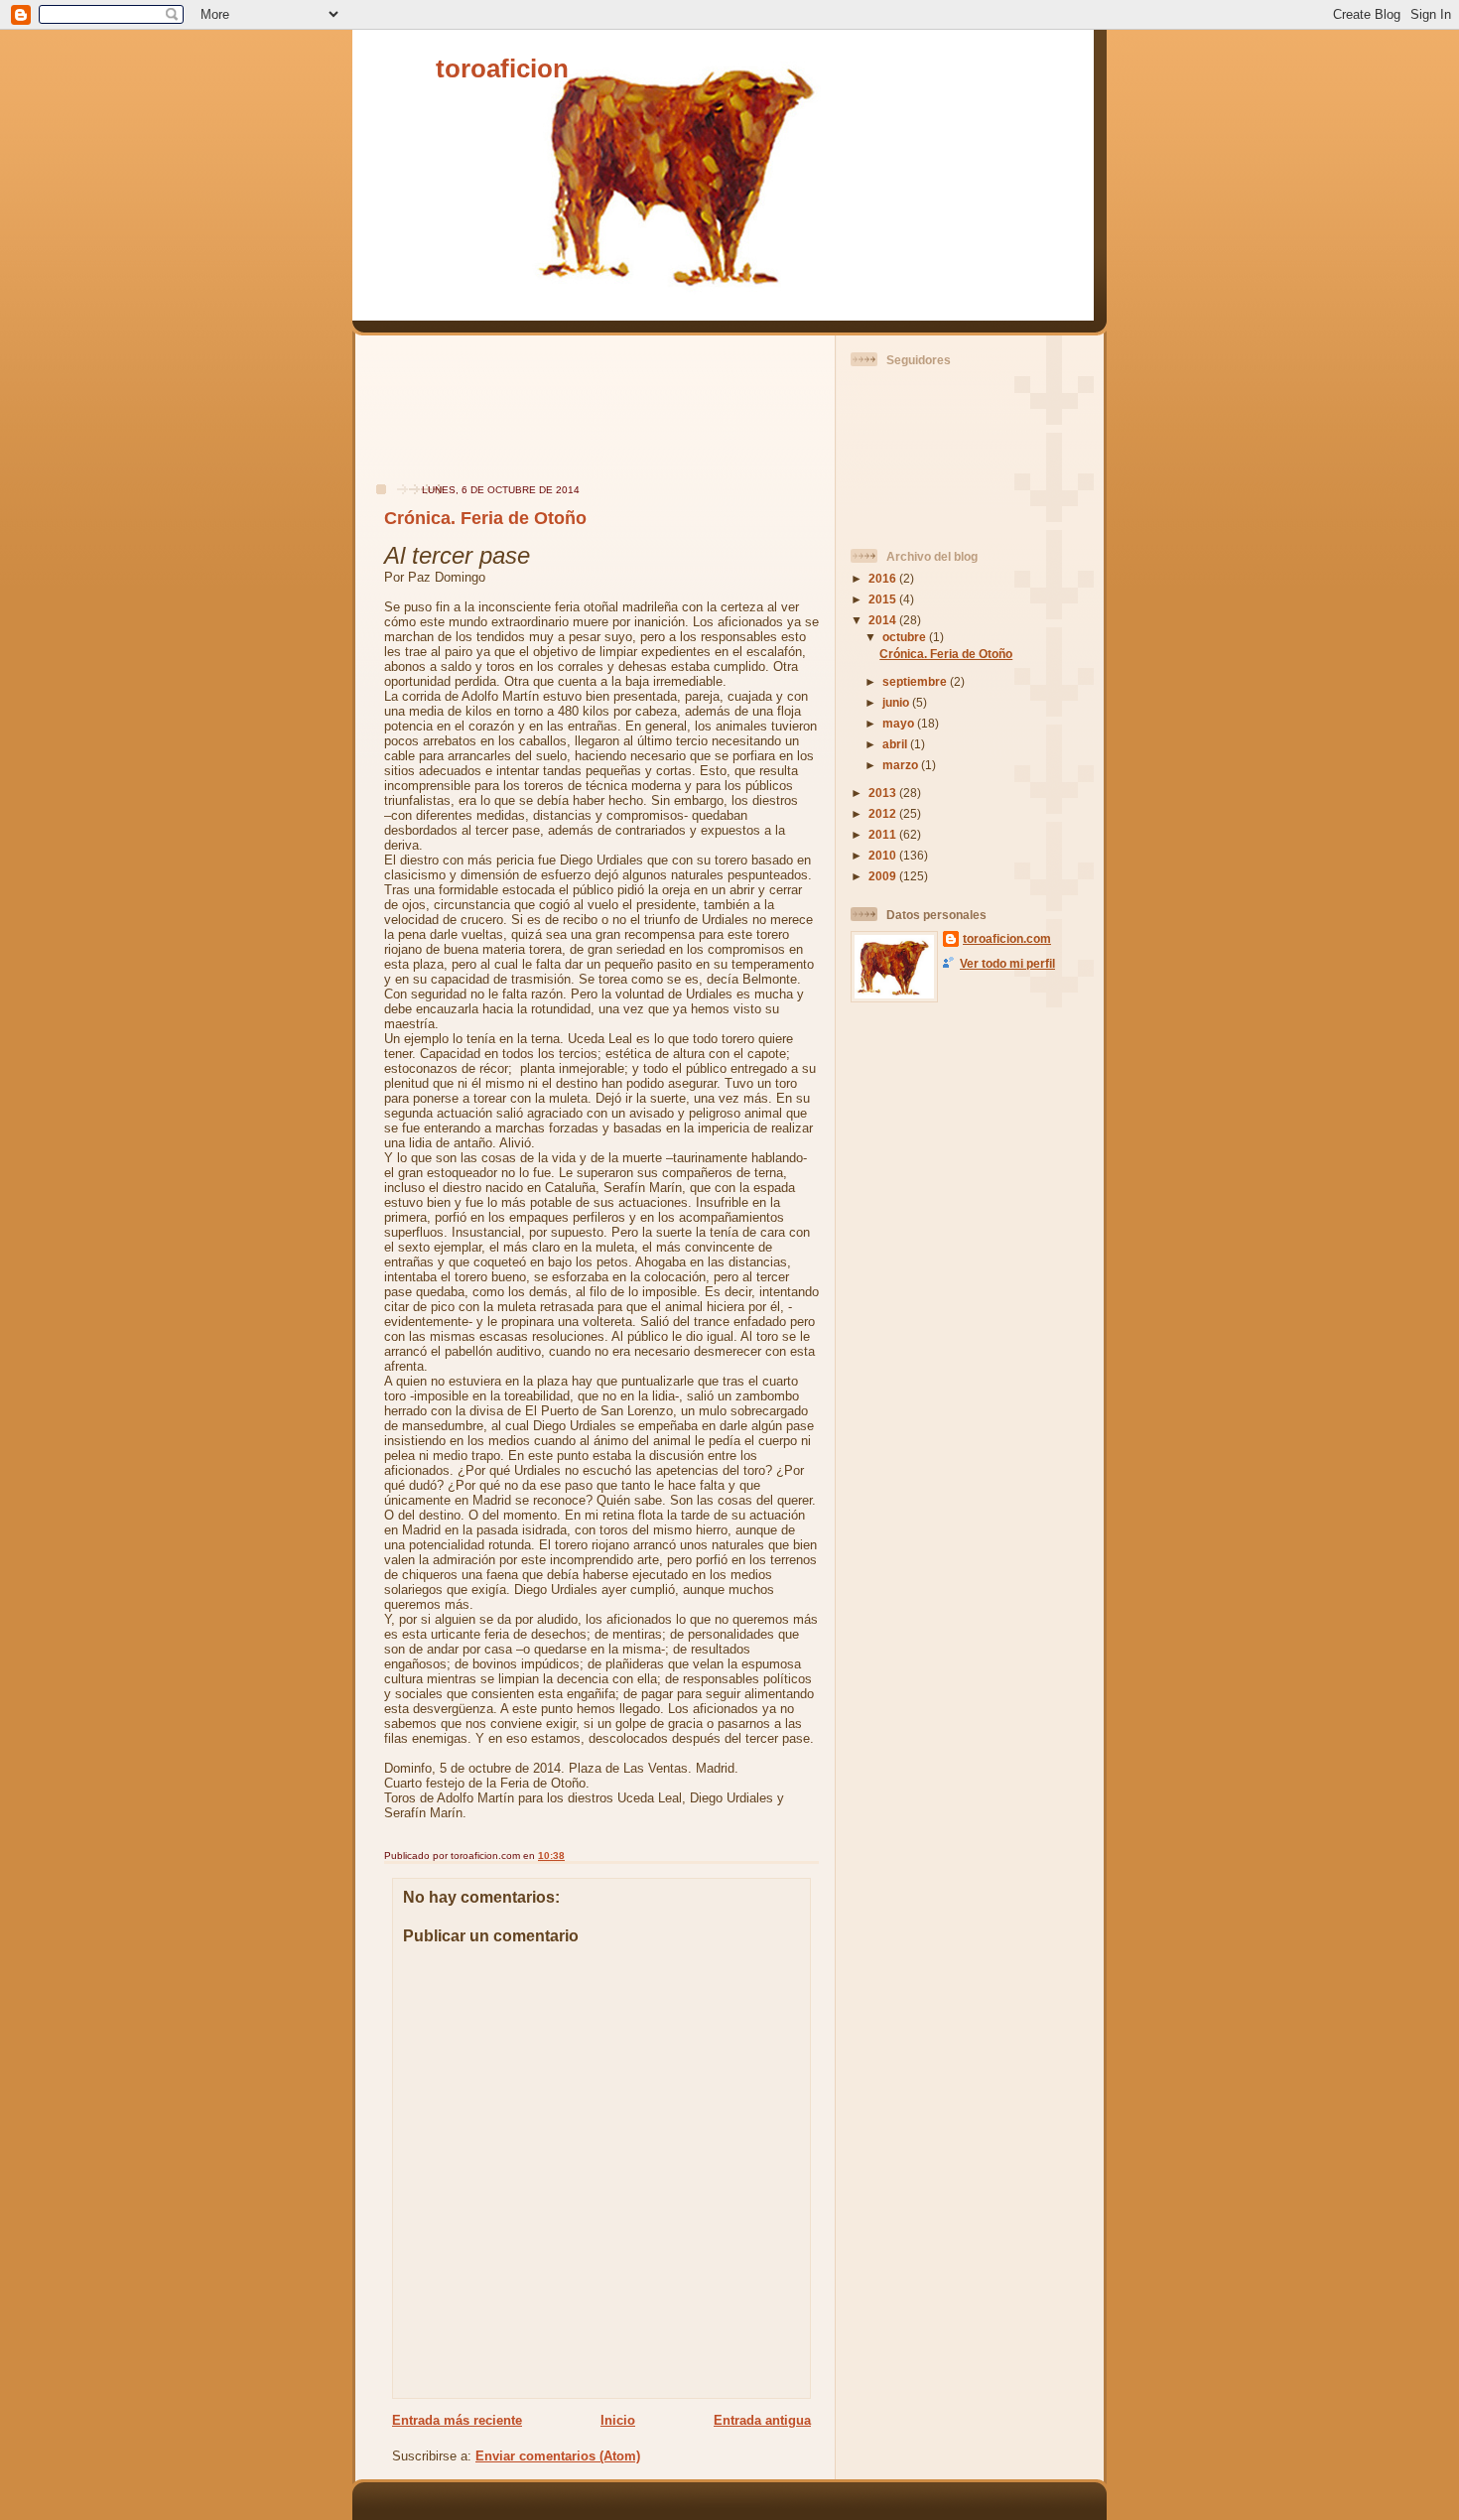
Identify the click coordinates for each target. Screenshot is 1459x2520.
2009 (884, 876)
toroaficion (502, 68)
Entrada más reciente (457, 2420)
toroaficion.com (1007, 938)
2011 (884, 834)
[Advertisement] (425, 419)
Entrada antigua (762, 2420)
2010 (884, 855)
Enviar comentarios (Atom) (558, 2456)
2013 (884, 793)
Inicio (618, 2420)
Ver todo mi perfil (1007, 963)
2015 (884, 599)
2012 (884, 813)
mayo (900, 723)
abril (896, 744)
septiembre (916, 681)
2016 (884, 578)
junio (897, 702)
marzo (902, 765)
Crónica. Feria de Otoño (485, 518)
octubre (906, 637)
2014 (884, 620)
